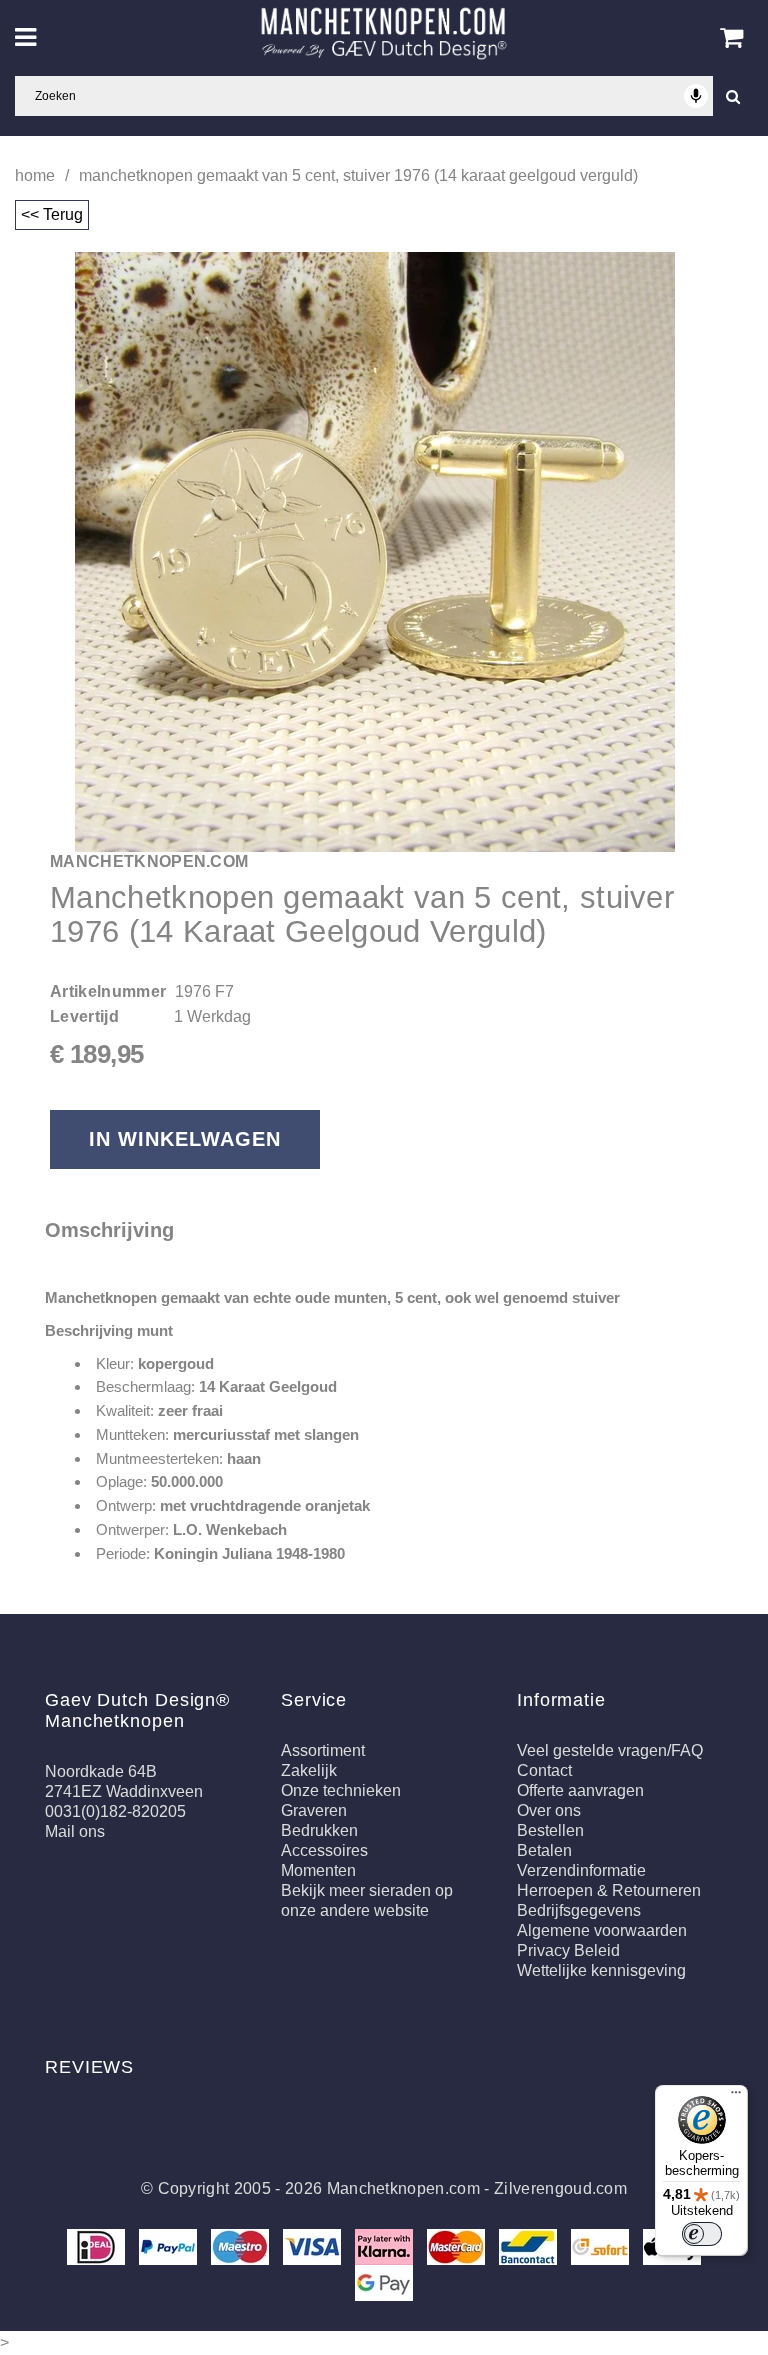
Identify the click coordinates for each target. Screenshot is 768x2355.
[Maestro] (242, 2245)
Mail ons (75, 1831)
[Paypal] (170, 2245)
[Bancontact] (530, 2245)
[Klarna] (386, 2245)
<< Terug (52, 214)
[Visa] (314, 2245)
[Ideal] (98, 2245)
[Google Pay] (384, 2281)
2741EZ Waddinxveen (124, 1791)
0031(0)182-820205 (115, 1811)
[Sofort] (602, 2245)
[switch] (702, 2234)
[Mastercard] (458, 2245)
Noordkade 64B (101, 1771)
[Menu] (736, 2097)
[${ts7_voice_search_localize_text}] (696, 96)
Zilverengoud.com (560, 2188)
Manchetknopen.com (403, 2188)
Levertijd (84, 1016)
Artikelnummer (108, 991)
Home (35, 175)
